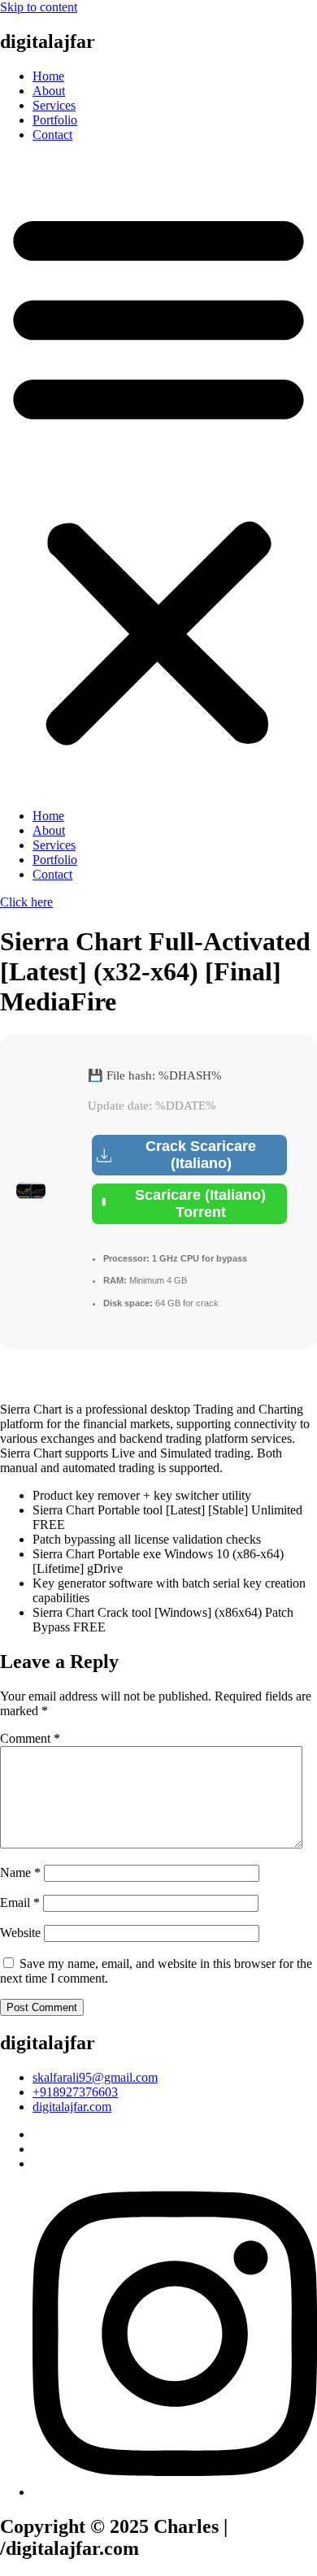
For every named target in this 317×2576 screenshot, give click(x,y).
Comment (30, 1738)
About (49, 91)
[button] (158, 476)
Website (20, 1933)
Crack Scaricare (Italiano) (201, 1155)
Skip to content (39, 7)
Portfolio (55, 120)
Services (54, 105)
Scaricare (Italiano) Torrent (200, 1203)
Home (48, 76)
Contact (52, 135)
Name (20, 1872)
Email (20, 1903)
